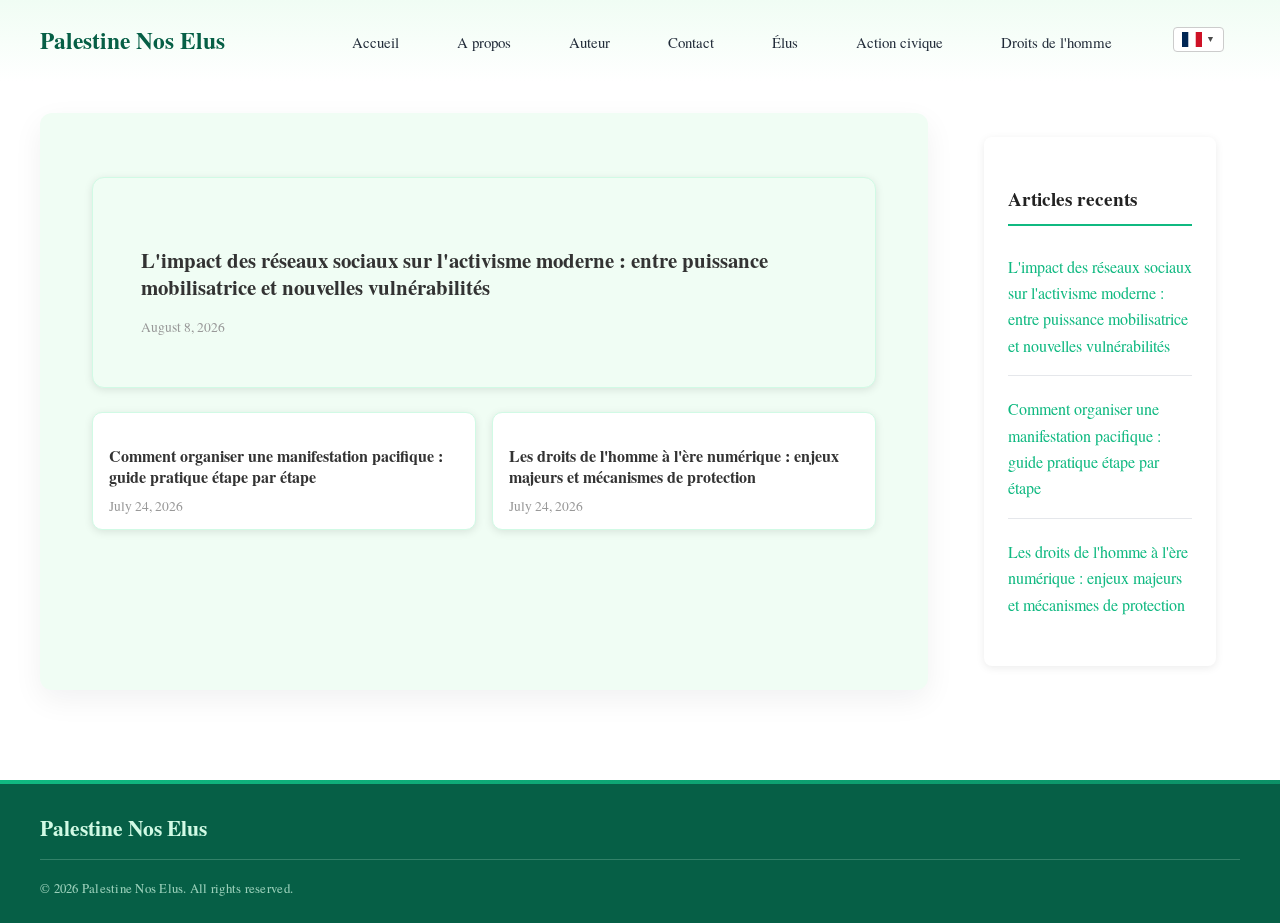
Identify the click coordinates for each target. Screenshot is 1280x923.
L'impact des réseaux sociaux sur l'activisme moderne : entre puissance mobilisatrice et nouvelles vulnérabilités (454, 273)
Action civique (899, 42)
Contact (691, 42)
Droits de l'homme (1056, 42)
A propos (484, 42)
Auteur (589, 42)
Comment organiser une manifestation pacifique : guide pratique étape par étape (276, 466)
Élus (785, 42)
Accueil (375, 42)
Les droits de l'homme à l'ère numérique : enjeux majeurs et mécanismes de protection (674, 466)
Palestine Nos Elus (132, 40)
